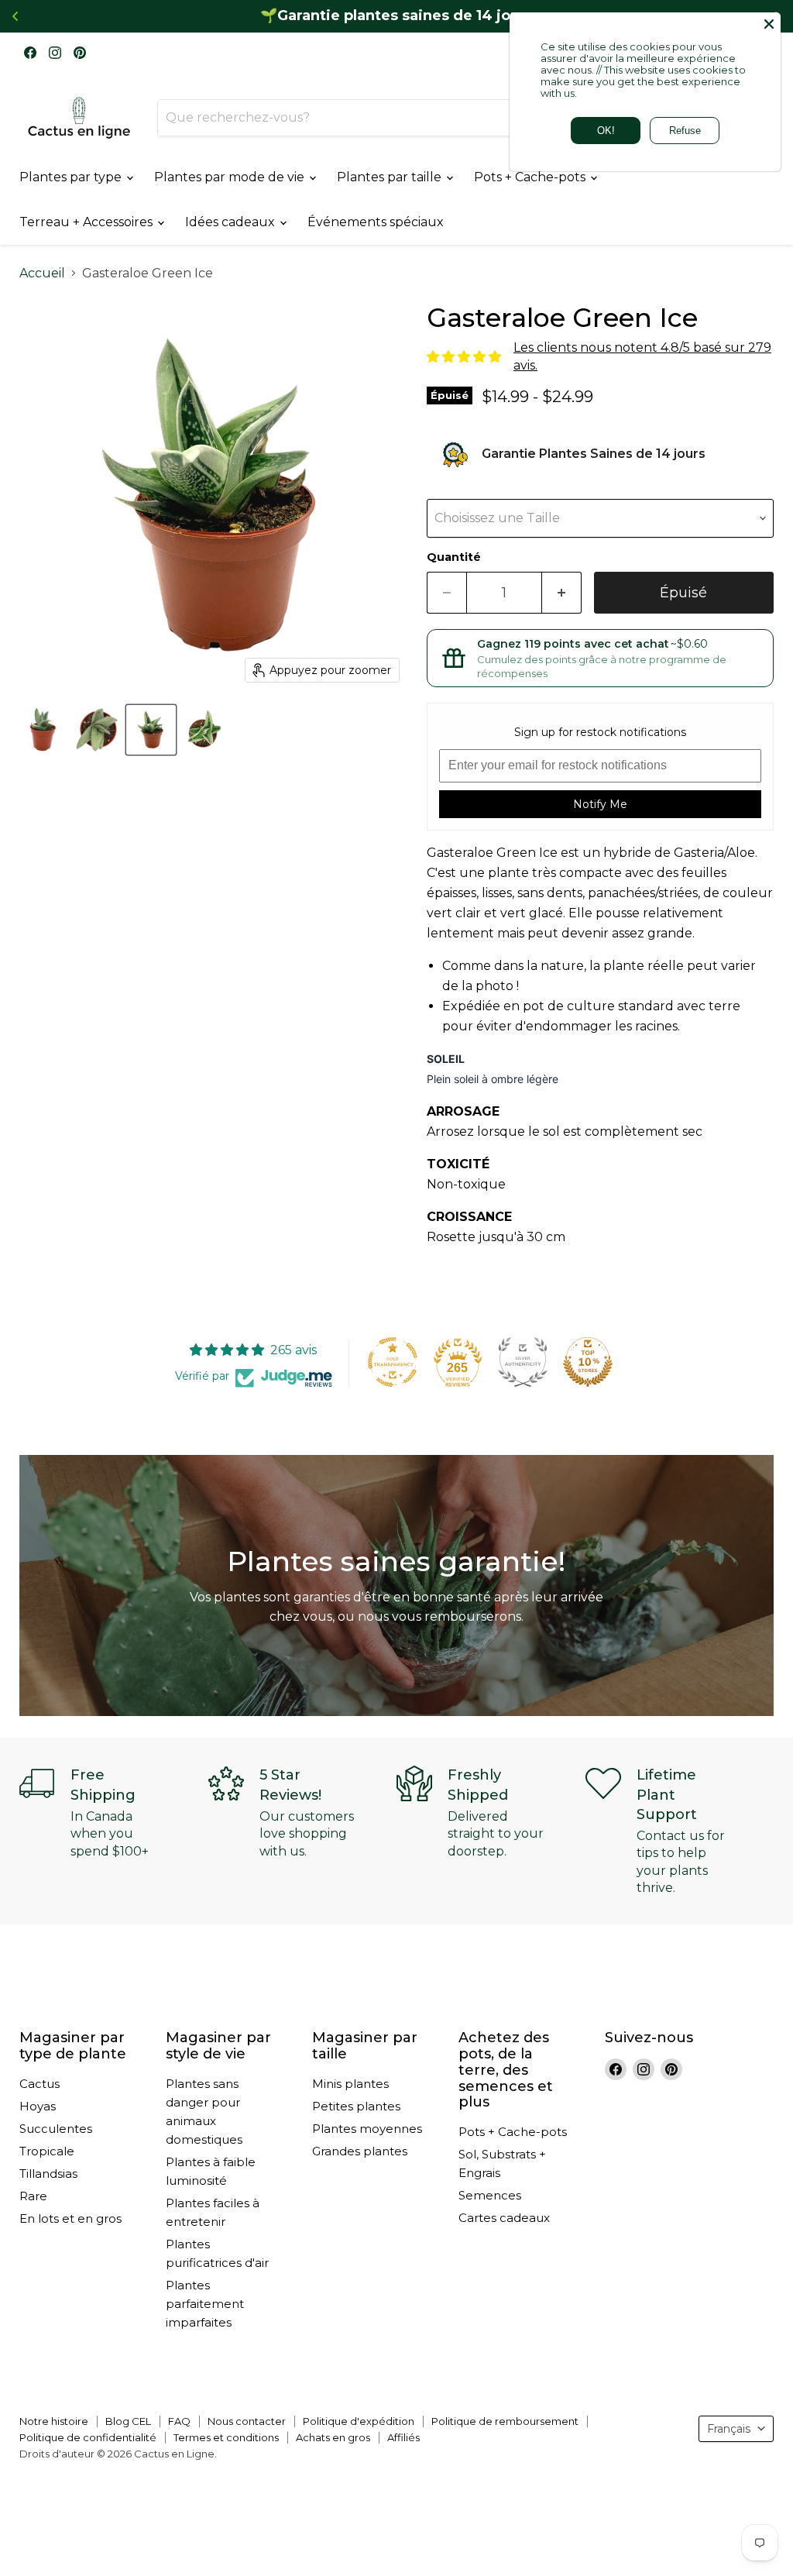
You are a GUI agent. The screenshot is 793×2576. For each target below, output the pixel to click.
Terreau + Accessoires (88, 222)
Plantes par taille (391, 177)
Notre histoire (54, 2421)
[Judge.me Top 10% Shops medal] (588, 1362)
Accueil (42, 273)
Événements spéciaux (376, 222)
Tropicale (47, 2151)
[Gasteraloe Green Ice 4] (43, 730)
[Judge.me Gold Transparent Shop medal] (393, 1362)
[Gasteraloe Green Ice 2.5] (151, 730)
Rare (33, 2196)
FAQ (179, 2421)
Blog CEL (128, 2421)
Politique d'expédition (359, 2421)
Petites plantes (356, 2106)
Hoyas (38, 2106)
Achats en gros (333, 2437)
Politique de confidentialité (88, 2437)
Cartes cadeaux (504, 2218)
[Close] (769, 24)
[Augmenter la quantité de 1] (562, 593)
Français (729, 2429)
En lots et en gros (70, 2218)
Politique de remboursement (505, 2421)
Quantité (454, 557)
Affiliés (403, 2437)
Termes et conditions (226, 2437)
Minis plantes (350, 2084)
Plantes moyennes (367, 2129)
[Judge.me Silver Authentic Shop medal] (523, 1362)
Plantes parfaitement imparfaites (205, 2304)
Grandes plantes (360, 2151)
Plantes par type (72, 177)
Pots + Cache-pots (531, 177)
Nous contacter (247, 2421)
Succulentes (56, 2129)
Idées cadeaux (232, 222)
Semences (490, 2195)
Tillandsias (48, 2174)
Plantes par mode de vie (231, 177)
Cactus (39, 2084)
